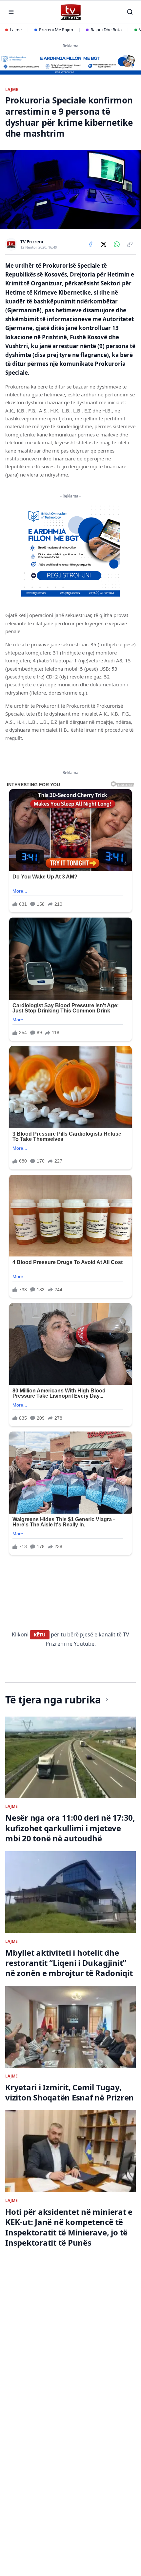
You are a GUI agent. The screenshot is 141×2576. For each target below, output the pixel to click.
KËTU (40, 1635)
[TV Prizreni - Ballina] (70, 12)
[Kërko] (130, 12)
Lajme (16, 30)
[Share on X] (104, 244)
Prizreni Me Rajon (56, 30)
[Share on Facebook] (91, 244)
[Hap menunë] (11, 12)
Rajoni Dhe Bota (106, 30)
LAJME (12, 90)
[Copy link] (130, 244)
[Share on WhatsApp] (117, 244)
